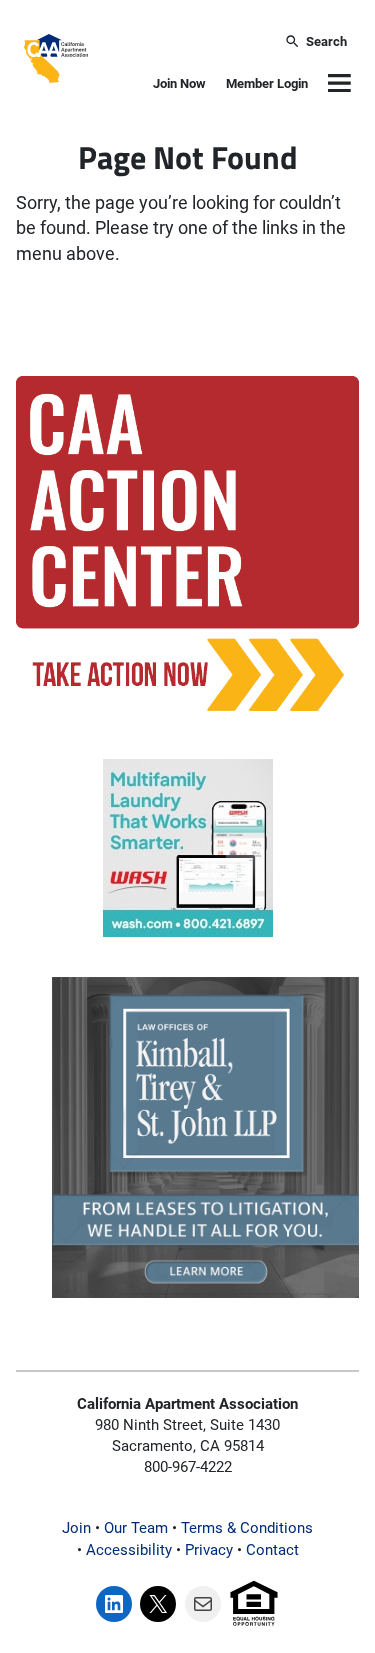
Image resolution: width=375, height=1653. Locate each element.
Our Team (136, 1528)
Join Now (179, 83)
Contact (272, 1550)
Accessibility (129, 1550)
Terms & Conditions (247, 1528)
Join (76, 1528)
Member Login (267, 83)
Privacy (209, 1550)
